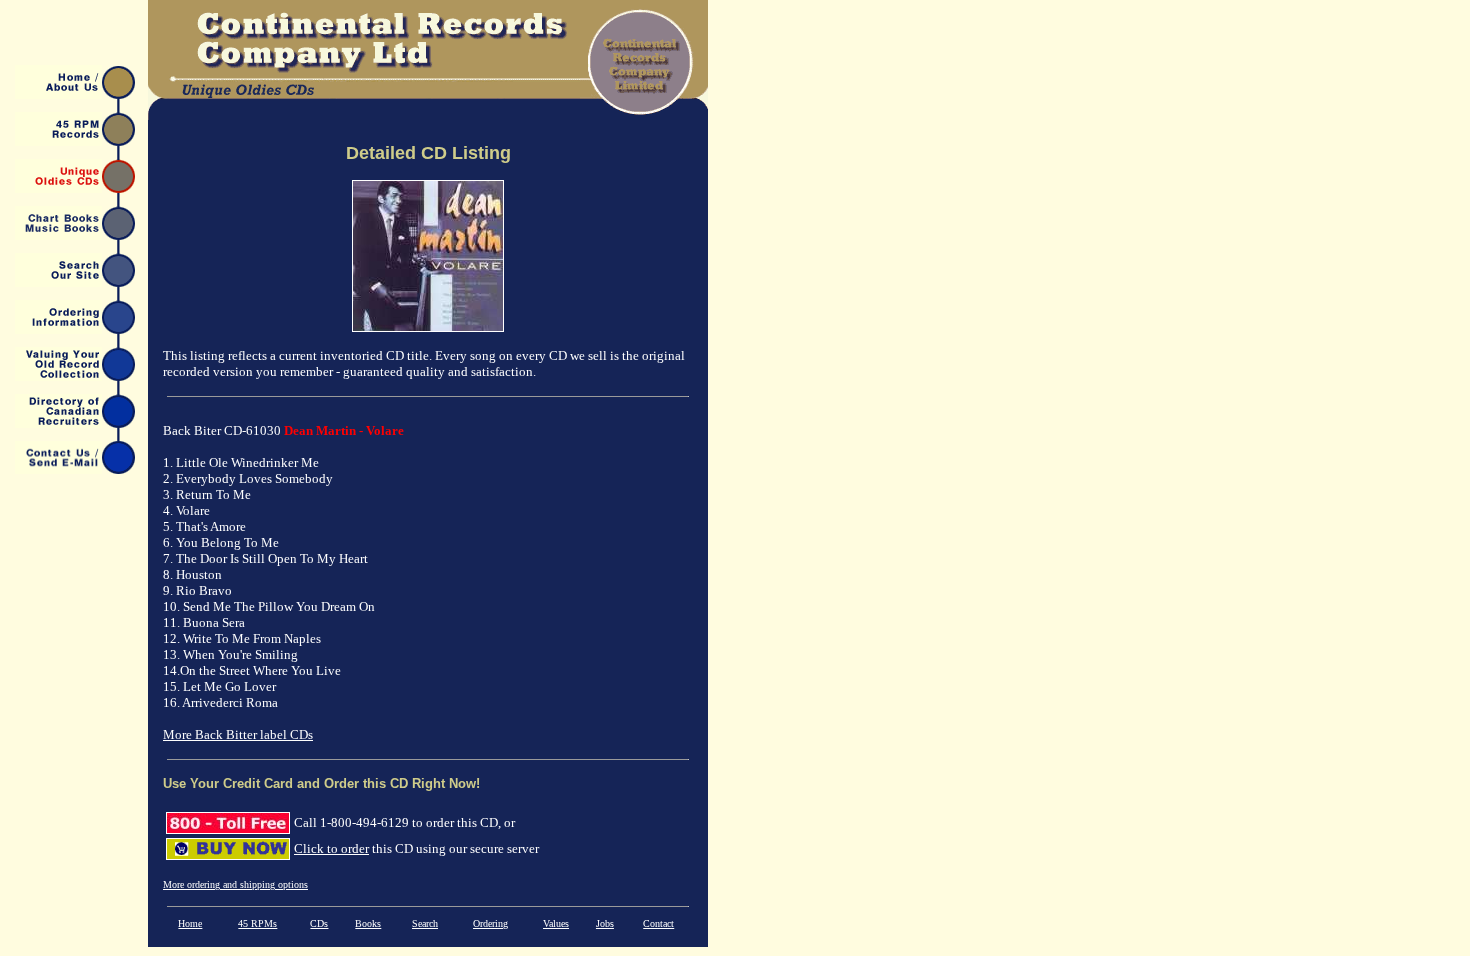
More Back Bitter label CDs (238, 734)
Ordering (490, 923)
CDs (319, 923)
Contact (658, 923)
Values (556, 923)
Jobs (605, 923)
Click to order (331, 848)
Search (425, 923)
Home (190, 923)
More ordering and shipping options (235, 884)
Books (368, 923)
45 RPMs (257, 923)
